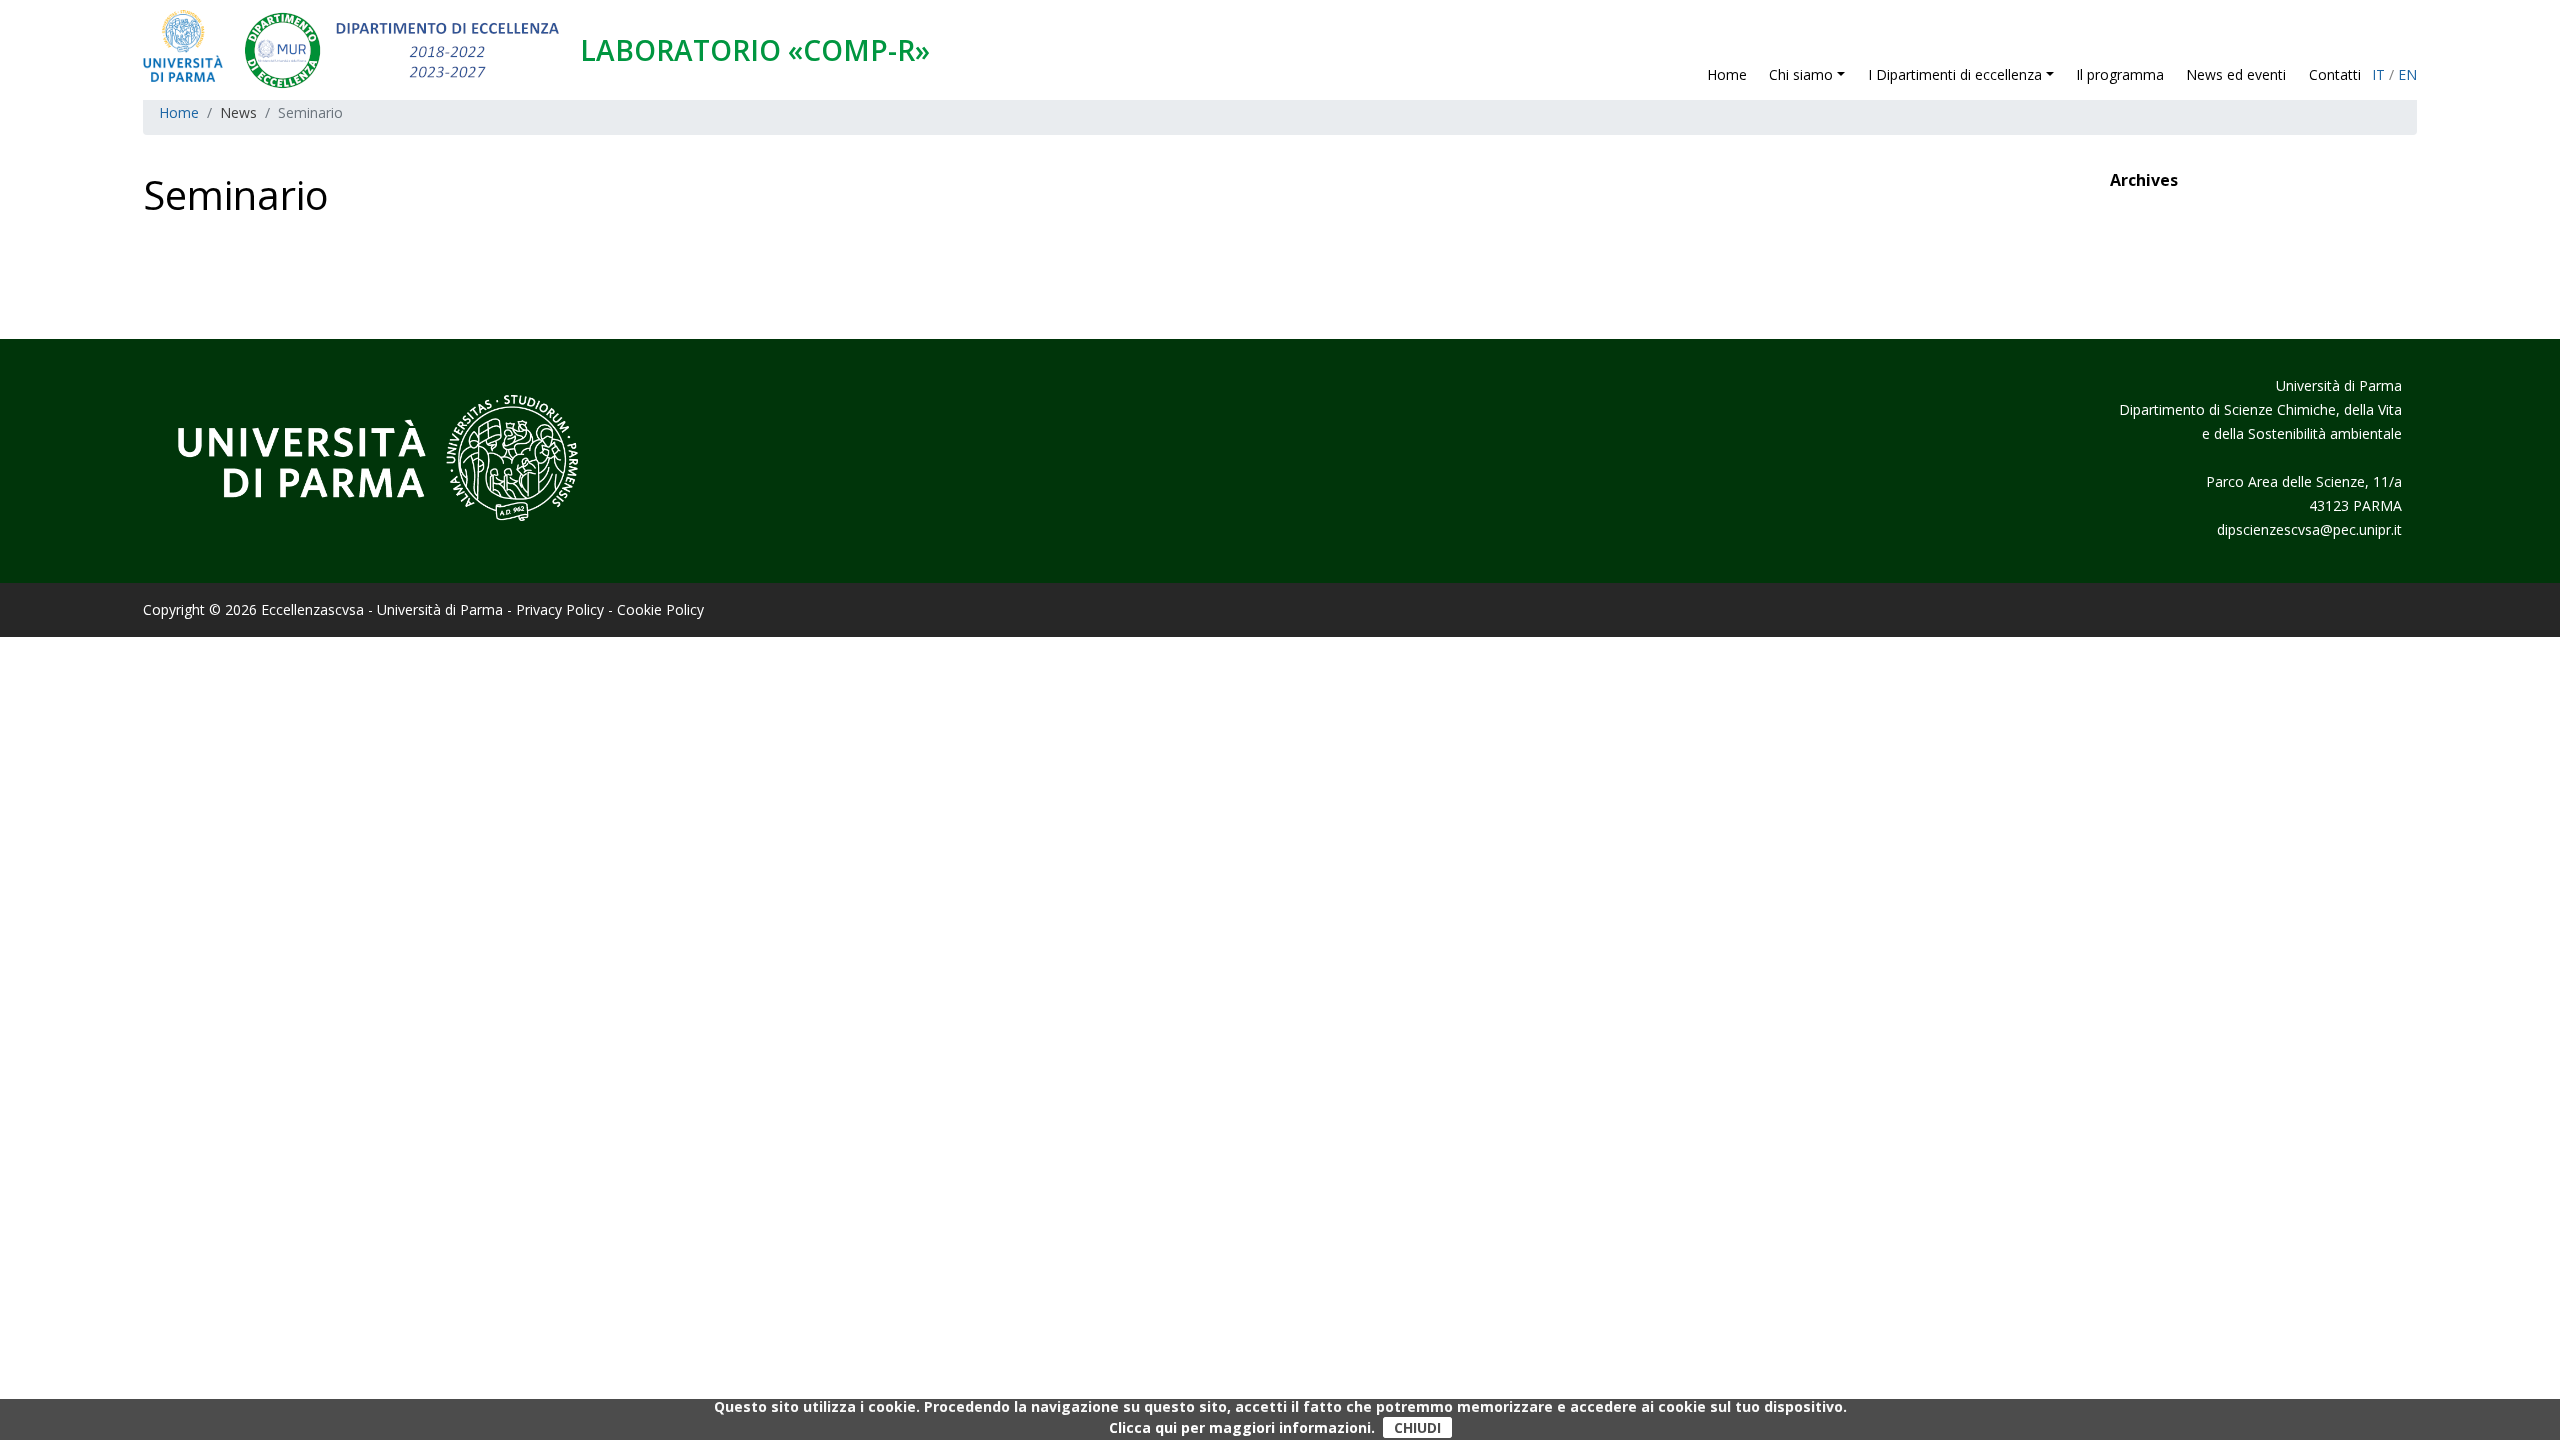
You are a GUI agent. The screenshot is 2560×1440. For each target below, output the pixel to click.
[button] (1846, 74)
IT (2378, 74)
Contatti (2335, 74)
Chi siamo (1803, 74)
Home (1727, 74)
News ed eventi (2236, 74)
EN (2407, 74)
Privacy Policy (560, 609)
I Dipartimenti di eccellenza (1955, 74)
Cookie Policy (660, 609)
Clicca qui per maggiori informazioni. (1242, 1427)
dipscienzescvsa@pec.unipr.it (2309, 529)
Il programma (2120, 74)
